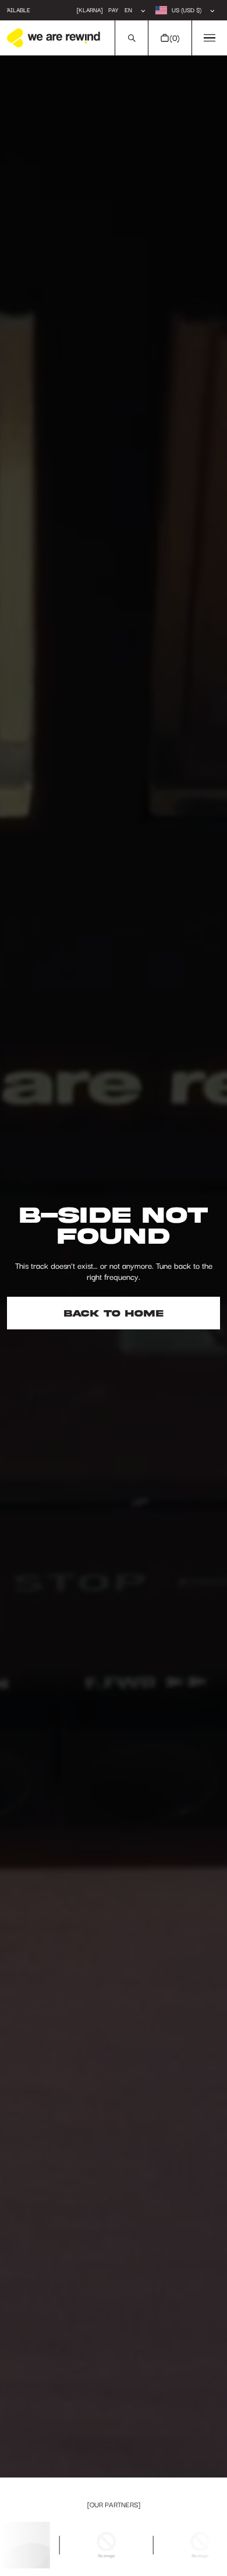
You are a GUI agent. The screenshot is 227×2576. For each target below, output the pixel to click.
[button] (131, 38)
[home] (54, 38)
